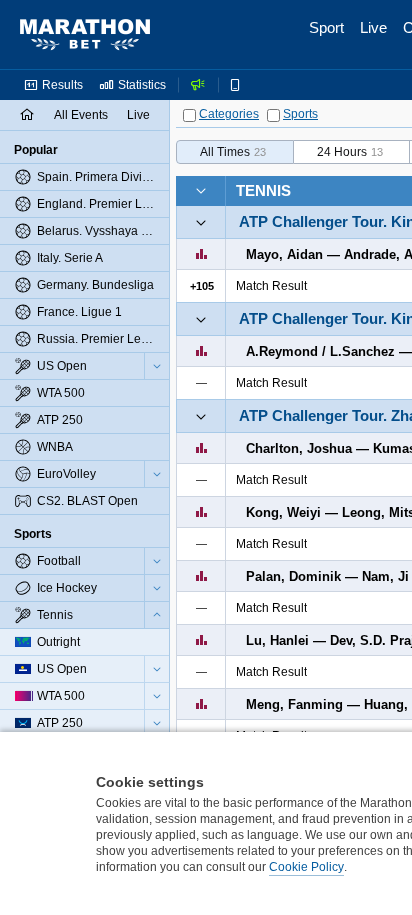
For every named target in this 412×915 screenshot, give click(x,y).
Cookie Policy (306, 867)
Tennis (263, 190)
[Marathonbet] (85, 35)
